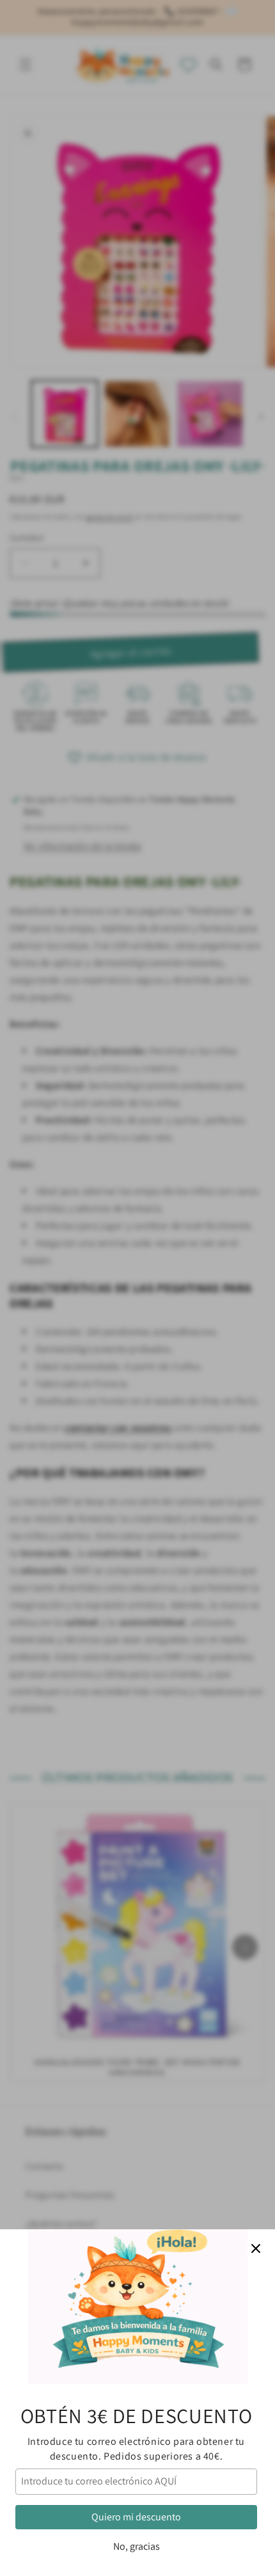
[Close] (256, 2248)
